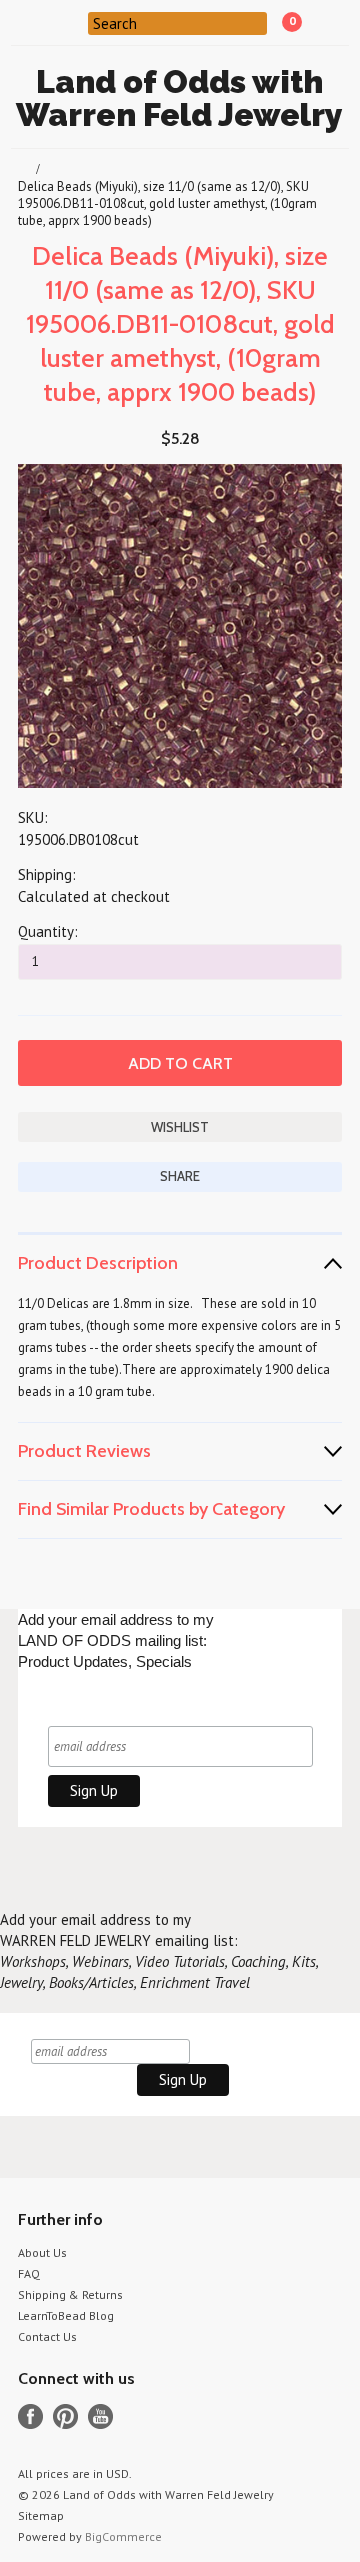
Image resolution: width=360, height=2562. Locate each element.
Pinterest (65, 2416)
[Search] (75, 22)
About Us (42, 2252)
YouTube (100, 2416)
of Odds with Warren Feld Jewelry (179, 98)
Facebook (30, 2416)
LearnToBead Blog (66, 2315)
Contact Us (47, 2336)
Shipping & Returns (70, 2294)
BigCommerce (123, 2536)
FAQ (29, 2273)
